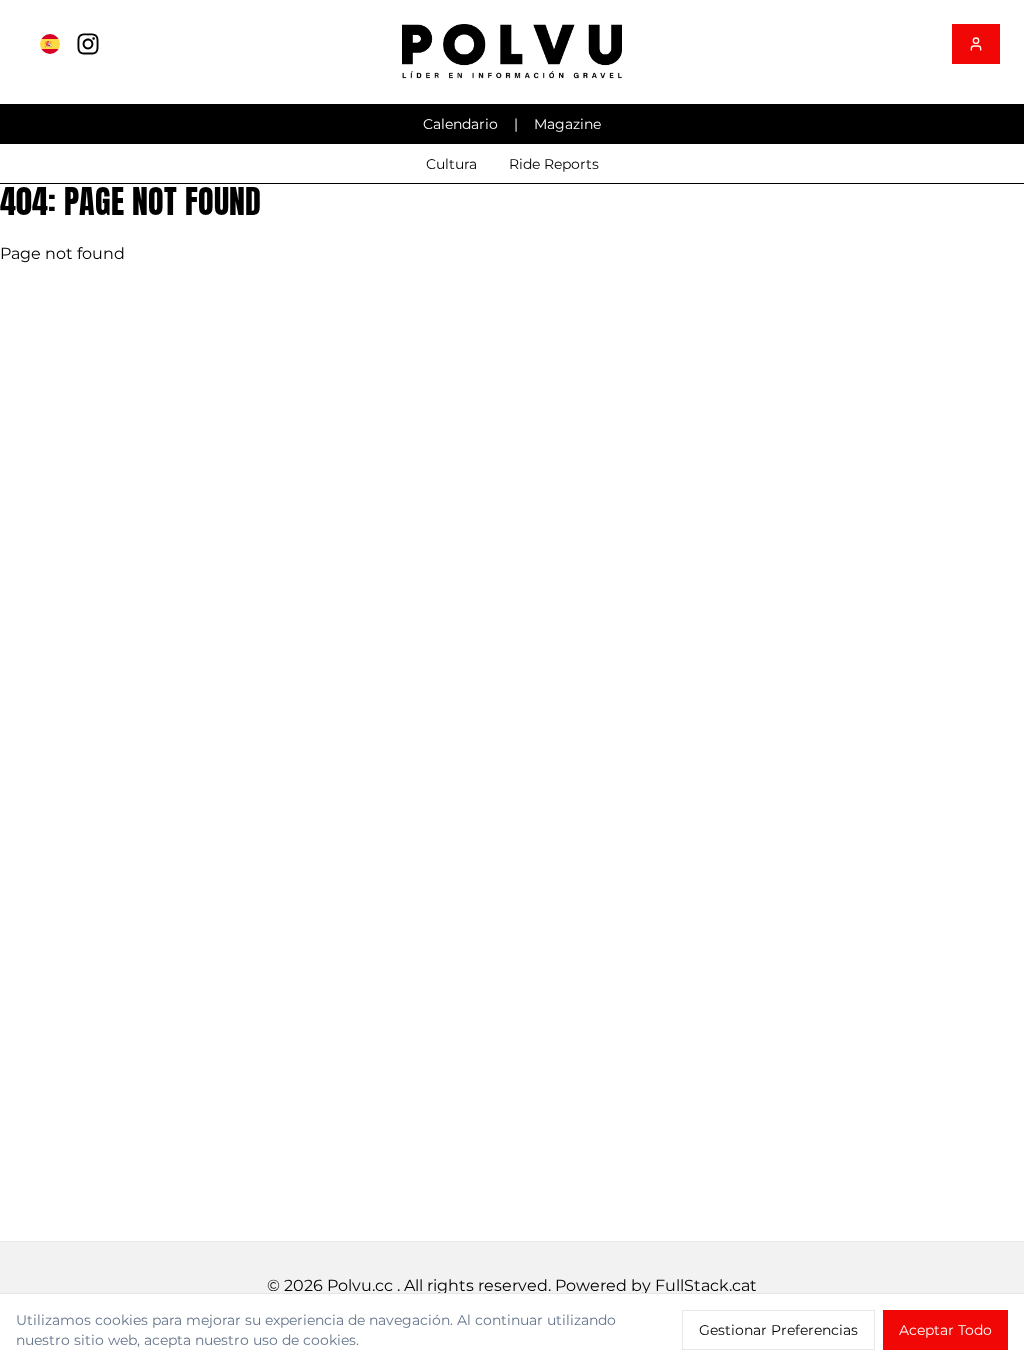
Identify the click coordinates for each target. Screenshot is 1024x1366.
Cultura (451, 164)
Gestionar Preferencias (778, 1330)
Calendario (460, 124)
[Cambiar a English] (50, 44)
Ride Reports (554, 164)
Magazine (567, 124)
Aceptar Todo (945, 1330)
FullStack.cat (706, 1285)
